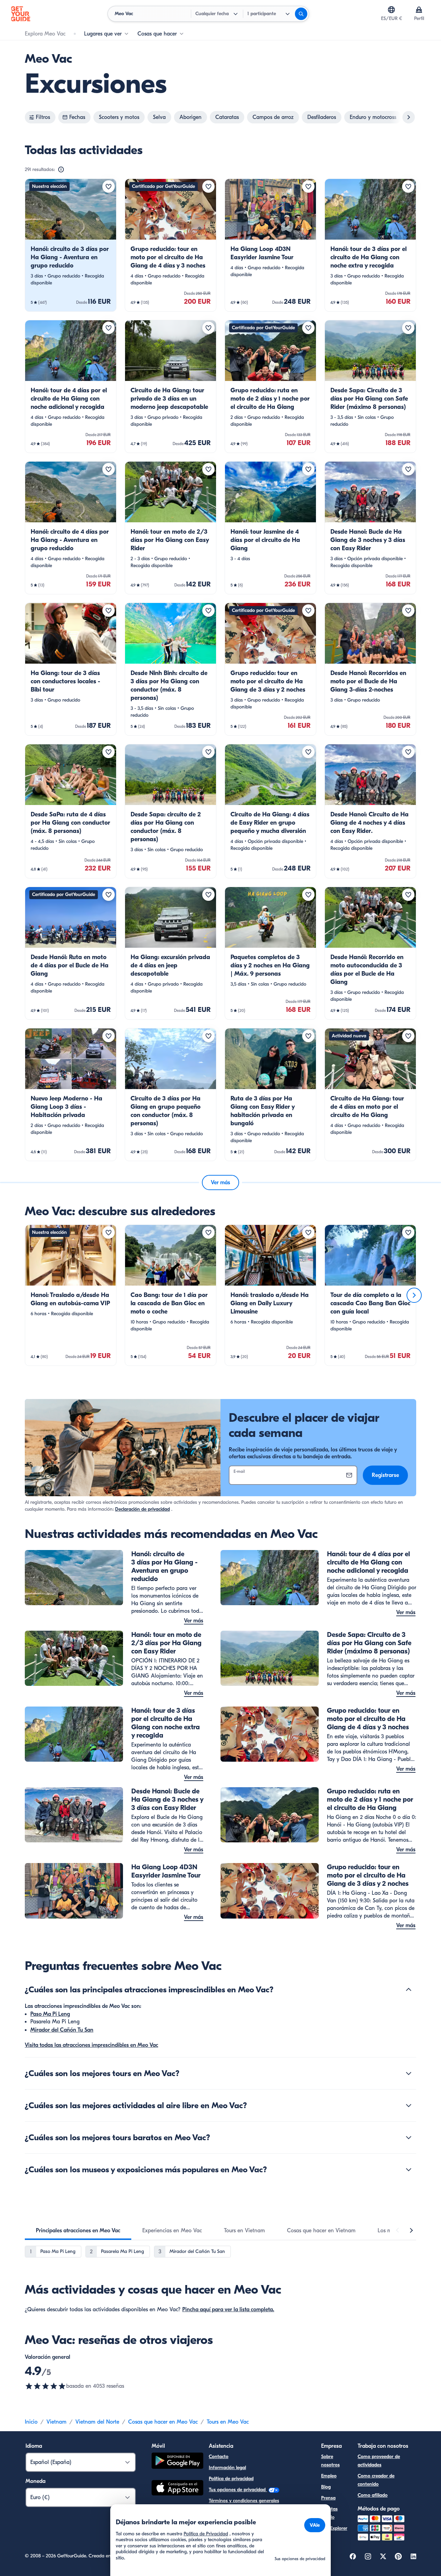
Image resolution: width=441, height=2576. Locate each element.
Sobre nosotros (330, 2461)
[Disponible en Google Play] (177, 2462)
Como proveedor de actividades (379, 2461)
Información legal (227, 2468)
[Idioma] (391, 10)
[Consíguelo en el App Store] (177, 2489)
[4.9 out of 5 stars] (45, 2386)
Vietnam (57, 2422)
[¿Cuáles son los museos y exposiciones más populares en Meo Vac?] (409, 2170)
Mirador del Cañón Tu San (62, 2030)
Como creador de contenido (376, 2480)
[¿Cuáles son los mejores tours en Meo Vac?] (409, 2073)
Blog (326, 2487)
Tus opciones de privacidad (238, 2490)
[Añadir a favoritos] (109, 187)
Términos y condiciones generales (244, 2501)
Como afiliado (373, 2495)
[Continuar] (414, 1295)
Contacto (219, 2457)
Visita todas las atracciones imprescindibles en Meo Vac (91, 2045)
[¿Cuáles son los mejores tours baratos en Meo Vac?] (409, 2137)
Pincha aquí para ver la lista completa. (228, 2310)
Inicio (31, 2422)
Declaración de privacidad (142, 1509)
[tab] (78, 2231)
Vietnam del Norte (97, 2422)
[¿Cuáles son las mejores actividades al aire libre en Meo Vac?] (409, 2105)
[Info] (61, 170)
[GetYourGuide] (21, 14)
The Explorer (334, 2528)
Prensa (328, 2498)
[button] (71, 245)
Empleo (329, 2476)
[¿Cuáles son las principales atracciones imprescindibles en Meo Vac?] (409, 1990)
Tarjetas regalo (329, 2513)
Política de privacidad (231, 2479)
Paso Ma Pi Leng (50, 2014)
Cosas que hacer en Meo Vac (163, 2422)
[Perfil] (419, 10)
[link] (71, 245)
